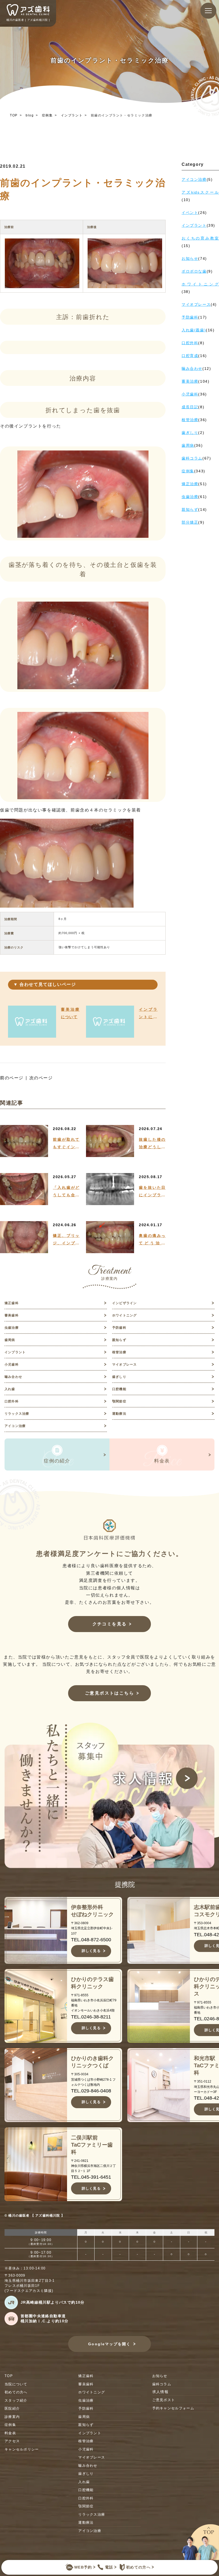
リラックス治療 (17, 1414)
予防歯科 (119, 1328)
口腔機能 (119, 1389)
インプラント (72, 115)
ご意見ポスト (164, 2400)
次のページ (41, 1078)
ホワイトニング (124, 1315)
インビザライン (124, 1303)
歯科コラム (162, 2384)
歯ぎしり (119, 1377)
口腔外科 (12, 1401)
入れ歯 (10, 1389)
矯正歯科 (12, 1303)
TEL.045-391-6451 (91, 2177)
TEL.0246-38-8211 (91, 2017)
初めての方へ (138, 2567)
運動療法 (119, 1414)
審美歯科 (12, 1315)
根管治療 (119, 1352)
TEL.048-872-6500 (91, 1940)
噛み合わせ (13, 1377)
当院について (16, 2384)
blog (30, 115)
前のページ (12, 1078)
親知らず (119, 1340)
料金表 (10, 2433)
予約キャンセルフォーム (173, 2408)
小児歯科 (12, 1365)
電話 (109, 2567)
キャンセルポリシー (22, 2449)
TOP (14, 115)
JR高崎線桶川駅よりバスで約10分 (53, 2302)
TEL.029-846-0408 (91, 2091)
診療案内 (12, 2417)
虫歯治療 (12, 1328)
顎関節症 (119, 1401)
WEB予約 (83, 2567)
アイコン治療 (15, 1426)
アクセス (12, 2441)
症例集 (47, 115)
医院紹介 (12, 2408)
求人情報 (161, 2392)
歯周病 (10, 1340)
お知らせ (160, 2376)
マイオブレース (124, 1365)
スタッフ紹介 (16, 2400)
